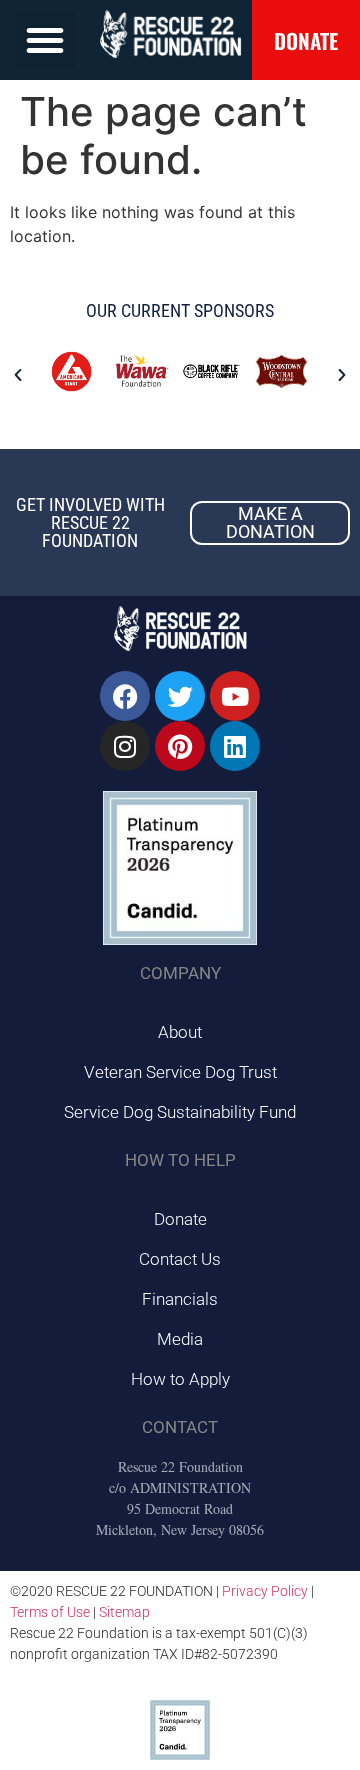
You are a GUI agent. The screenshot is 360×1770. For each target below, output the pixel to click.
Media (180, 1339)
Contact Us (180, 1259)
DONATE (306, 40)
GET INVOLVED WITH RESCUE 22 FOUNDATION (90, 522)
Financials (180, 1299)
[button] (45, 40)
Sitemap (124, 1612)
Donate (180, 1219)
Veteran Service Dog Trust (180, 1072)
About (180, 1032)
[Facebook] (125, 696)
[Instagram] (125, 746)
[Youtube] (235, 696)
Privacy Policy (265, 1591)
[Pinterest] (180, 746)
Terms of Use (50, 1612)
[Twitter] (180, 696)
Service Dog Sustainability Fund (180, 1112)
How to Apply (180, 1379)
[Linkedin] (235, 746)
